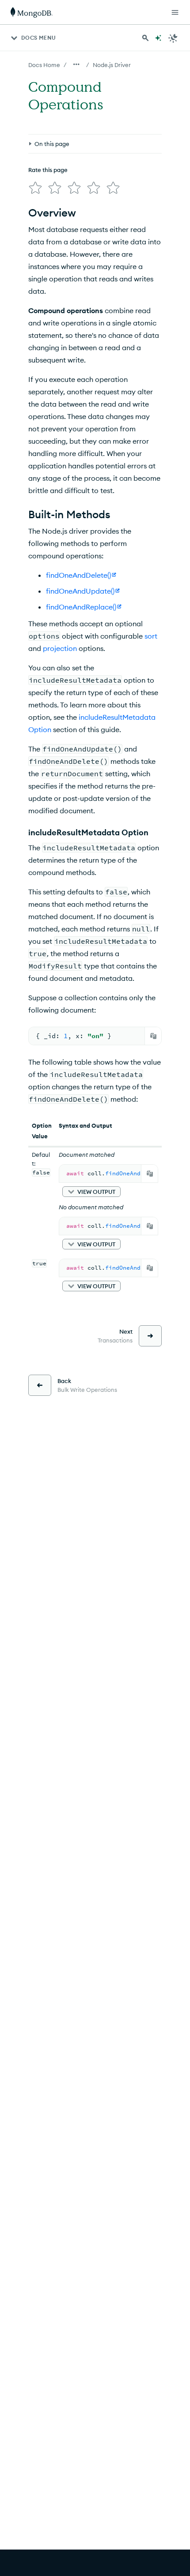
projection (60, 648)
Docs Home (44, 65)
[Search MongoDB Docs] (145, 38)
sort (151, 636)
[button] (91, 1192)
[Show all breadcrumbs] (76, 64)
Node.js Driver (112, 65)
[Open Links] (175, 12)
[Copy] (153, 1036)
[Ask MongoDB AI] (158, 38)
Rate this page (48, 170)
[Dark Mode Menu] (173, 38)
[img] (35, 188)
